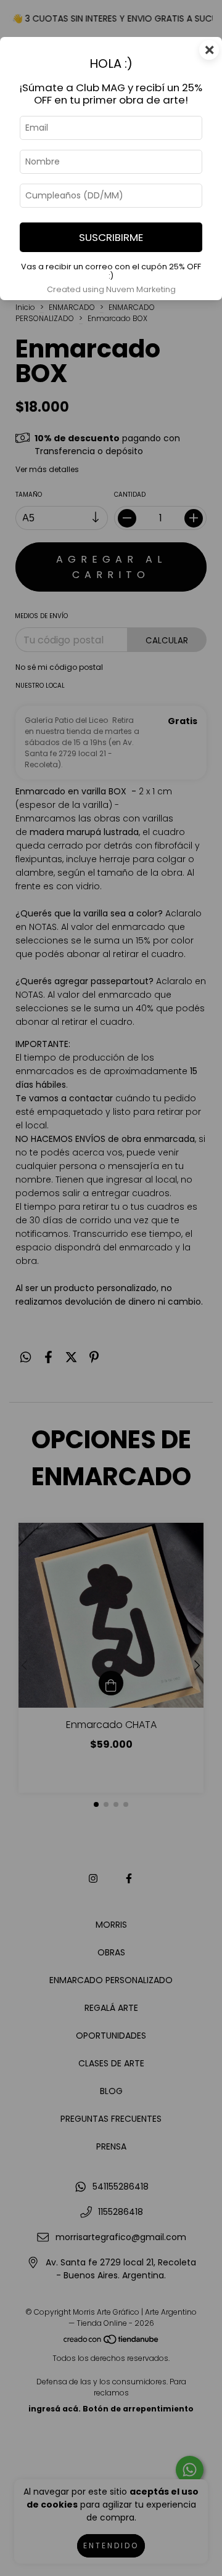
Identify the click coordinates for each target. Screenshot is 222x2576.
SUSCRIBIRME (111, 237)
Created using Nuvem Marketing (111, 289)
